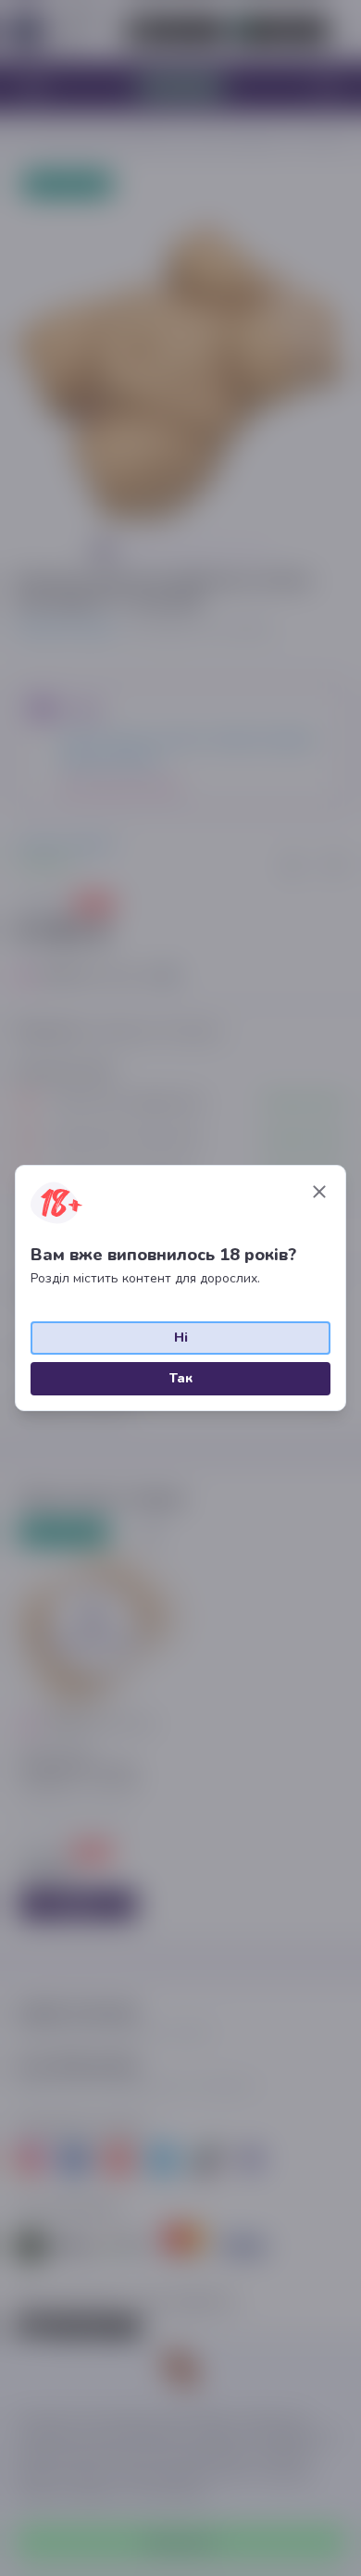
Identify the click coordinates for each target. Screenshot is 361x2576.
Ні (181, 1338)
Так (181, 1378)
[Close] (319, 1192)
